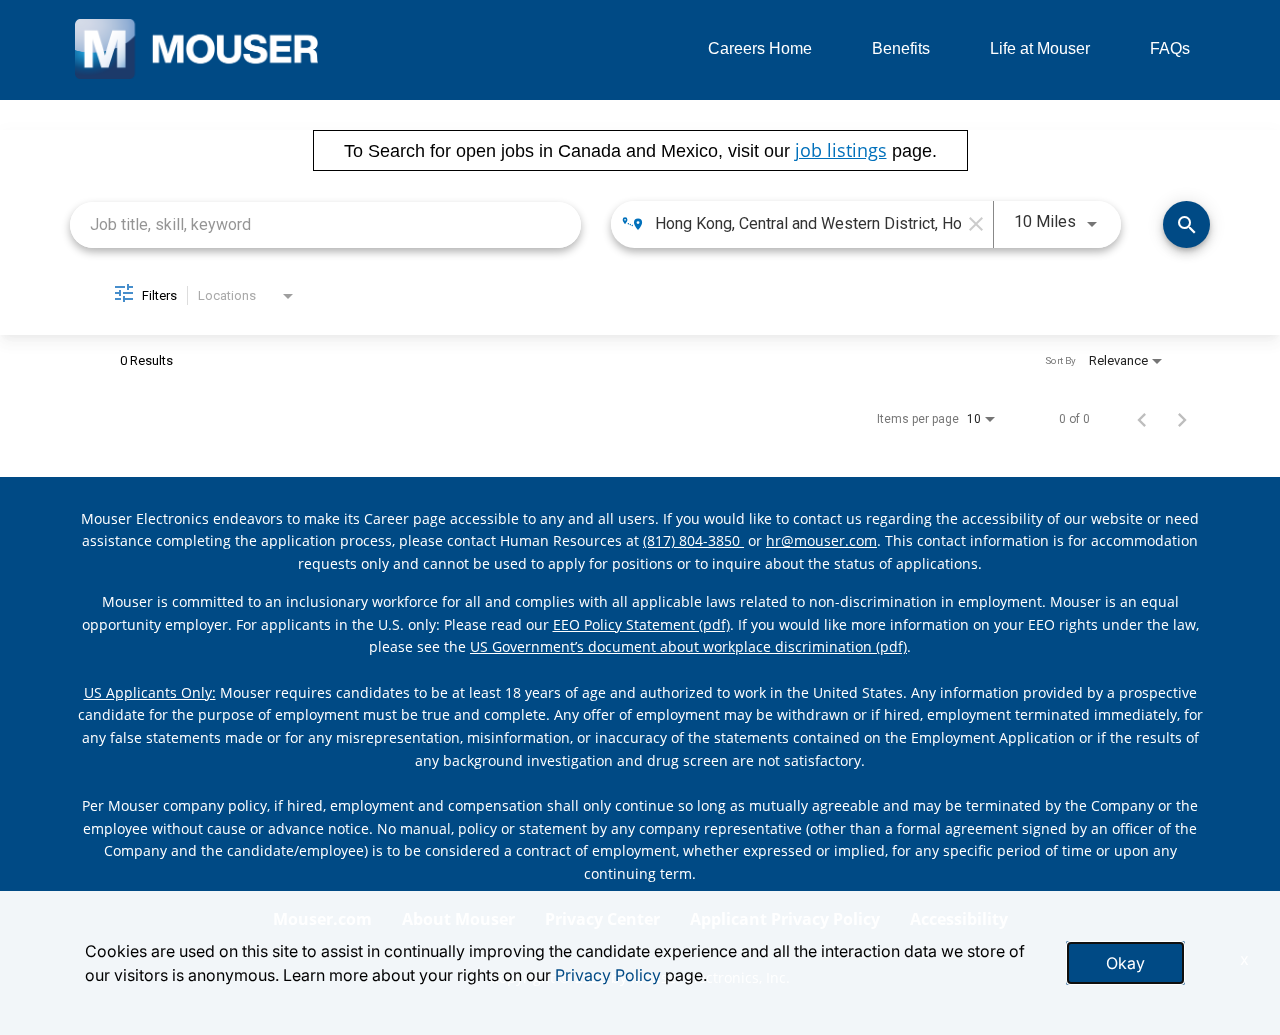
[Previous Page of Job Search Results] (1142, 419)
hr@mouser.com (821, 540)
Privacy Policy (608, 975)
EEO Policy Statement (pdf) (641, 624)
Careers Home (760, 48)
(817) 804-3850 (693, 540)
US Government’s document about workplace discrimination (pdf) (688, 646)
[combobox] (325, 224)
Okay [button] (1125, 963)
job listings (841, 150)
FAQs (1170, 48)
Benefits (901, 48)
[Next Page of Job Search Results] (1182, 419)
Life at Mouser (1040, 48)
